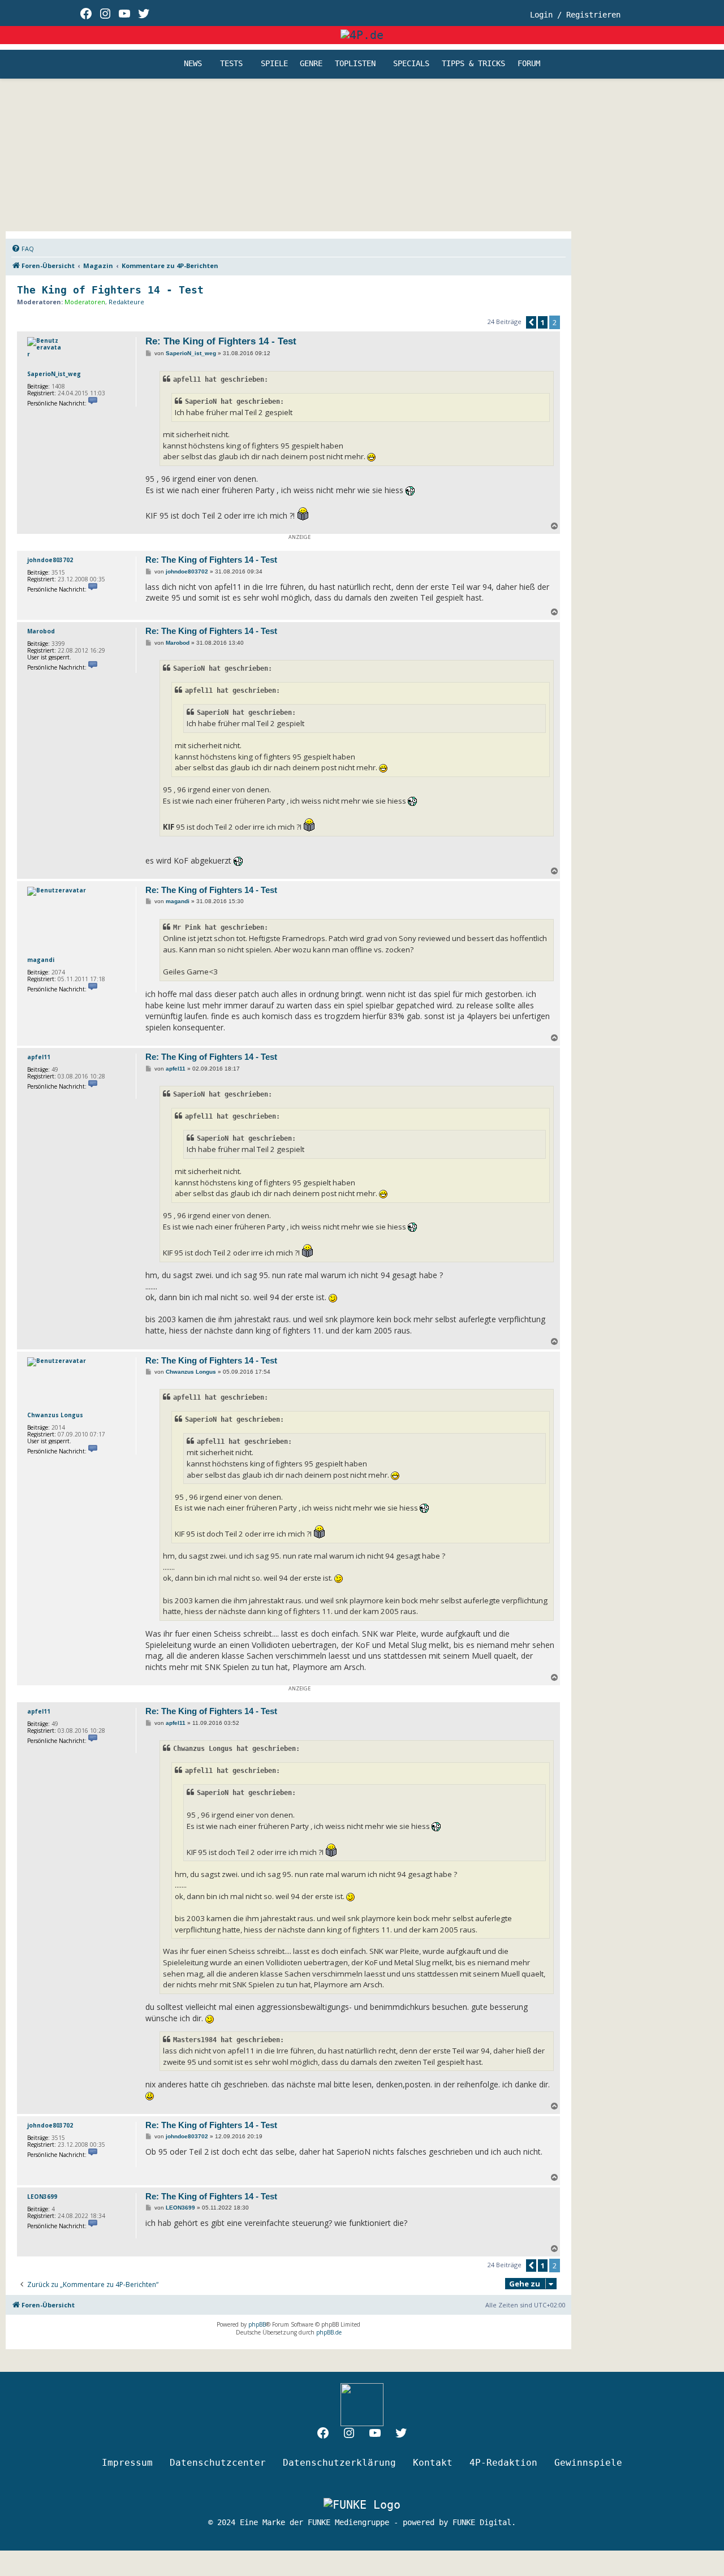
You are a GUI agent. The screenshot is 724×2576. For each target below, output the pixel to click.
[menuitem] (23, 249)
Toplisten (355, 64)
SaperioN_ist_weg (54, 374)
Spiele (274, 64)
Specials (411, 64)
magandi (41, 960)
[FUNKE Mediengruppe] (362, 2504)
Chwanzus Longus (55, 1415)
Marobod (41, 631)
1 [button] (543, 322)
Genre (311, 64)
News (193, 64)
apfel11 (39, 1057)
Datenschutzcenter (218, 2463)
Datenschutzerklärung (339, 2463)
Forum (529, 64)
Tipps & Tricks (473, 64)
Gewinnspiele (588, 2463)
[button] (531, 322)
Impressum (127, 2463)
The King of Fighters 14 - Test (110, 290)
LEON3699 (42, 2197)
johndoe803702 (50, 560)
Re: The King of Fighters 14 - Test (221, 341)
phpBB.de (329, 2332)
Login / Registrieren (575, 15)
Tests (231, 64)
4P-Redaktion (503, 2463)
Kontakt (433, 2463)
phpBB (257, 2324)
